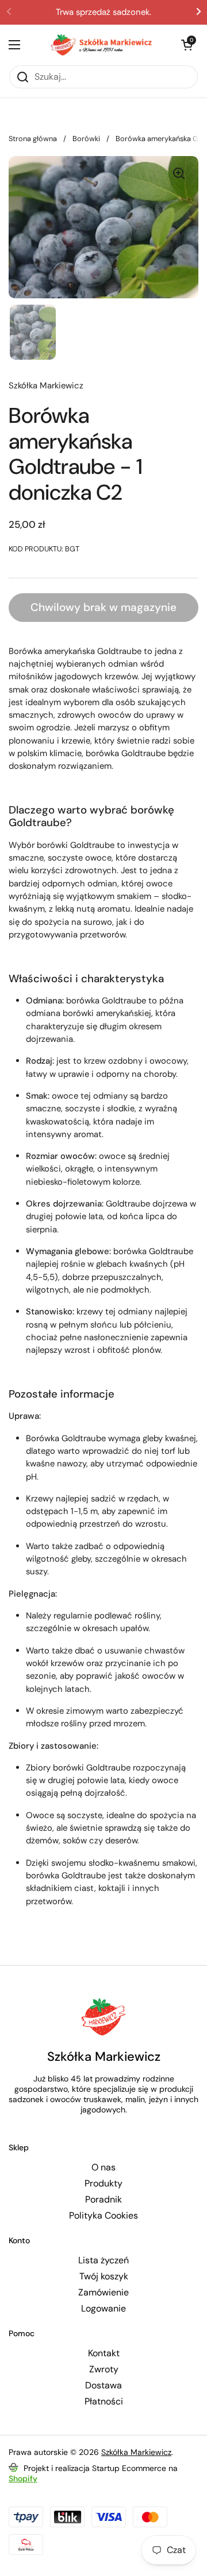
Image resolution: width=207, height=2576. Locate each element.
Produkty (103, 2184)
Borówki (86, 139)
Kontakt (104, 2353)
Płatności (104, 2402)
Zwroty (104, 2369)
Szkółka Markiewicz (136, 2452)
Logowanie (103, 2309)
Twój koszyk (104, 2277)
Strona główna (33, 139)
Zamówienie (103, 2293)
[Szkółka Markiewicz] (101, 45)
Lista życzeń (103, 2260)
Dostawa (103, 2386)
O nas (103, 2168)
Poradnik (103, 2200)
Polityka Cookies (103, 2216)
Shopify (23, 2478)
